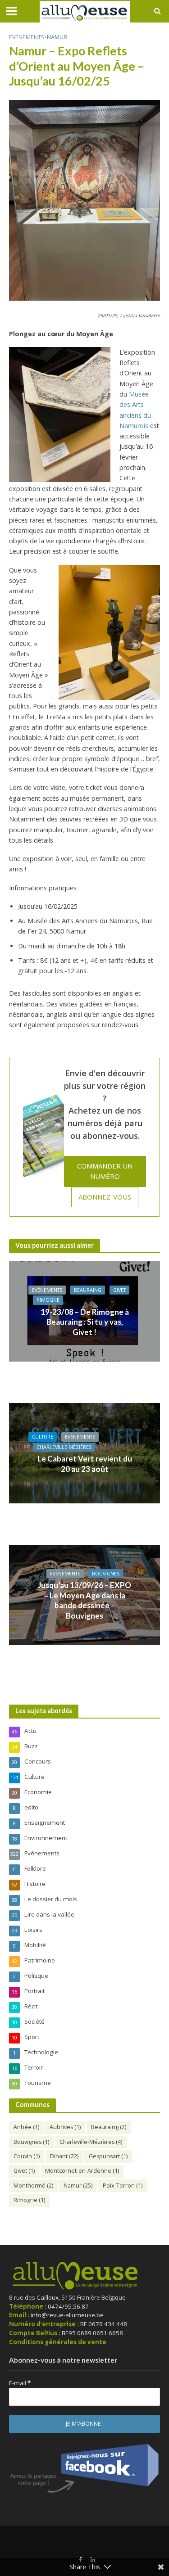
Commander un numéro (105, 1171)
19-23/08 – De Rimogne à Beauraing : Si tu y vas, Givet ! (85, 1322)
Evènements (27, 37)
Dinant (64, 2156)
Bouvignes (106, 1574)
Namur (57, 37)
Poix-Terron (123, 2186)
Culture (43, 1437)
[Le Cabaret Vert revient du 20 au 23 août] (84, 1453)
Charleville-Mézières (64, 1447)
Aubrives (65, 2127)
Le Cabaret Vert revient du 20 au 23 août (85, 1464)
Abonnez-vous (105, 1197)
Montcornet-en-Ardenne (82, 2171)
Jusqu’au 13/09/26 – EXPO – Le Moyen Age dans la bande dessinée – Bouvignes (84, 1600)
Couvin (27, 2156)
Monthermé (33, 2186)
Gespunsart (108, 2156)
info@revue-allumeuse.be (67, 2315)
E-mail (20, 2383)
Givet (119, 1290)
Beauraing (88, 1290)
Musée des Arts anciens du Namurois (135, 410)
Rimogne (48, 1300)
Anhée (26, 2127)
